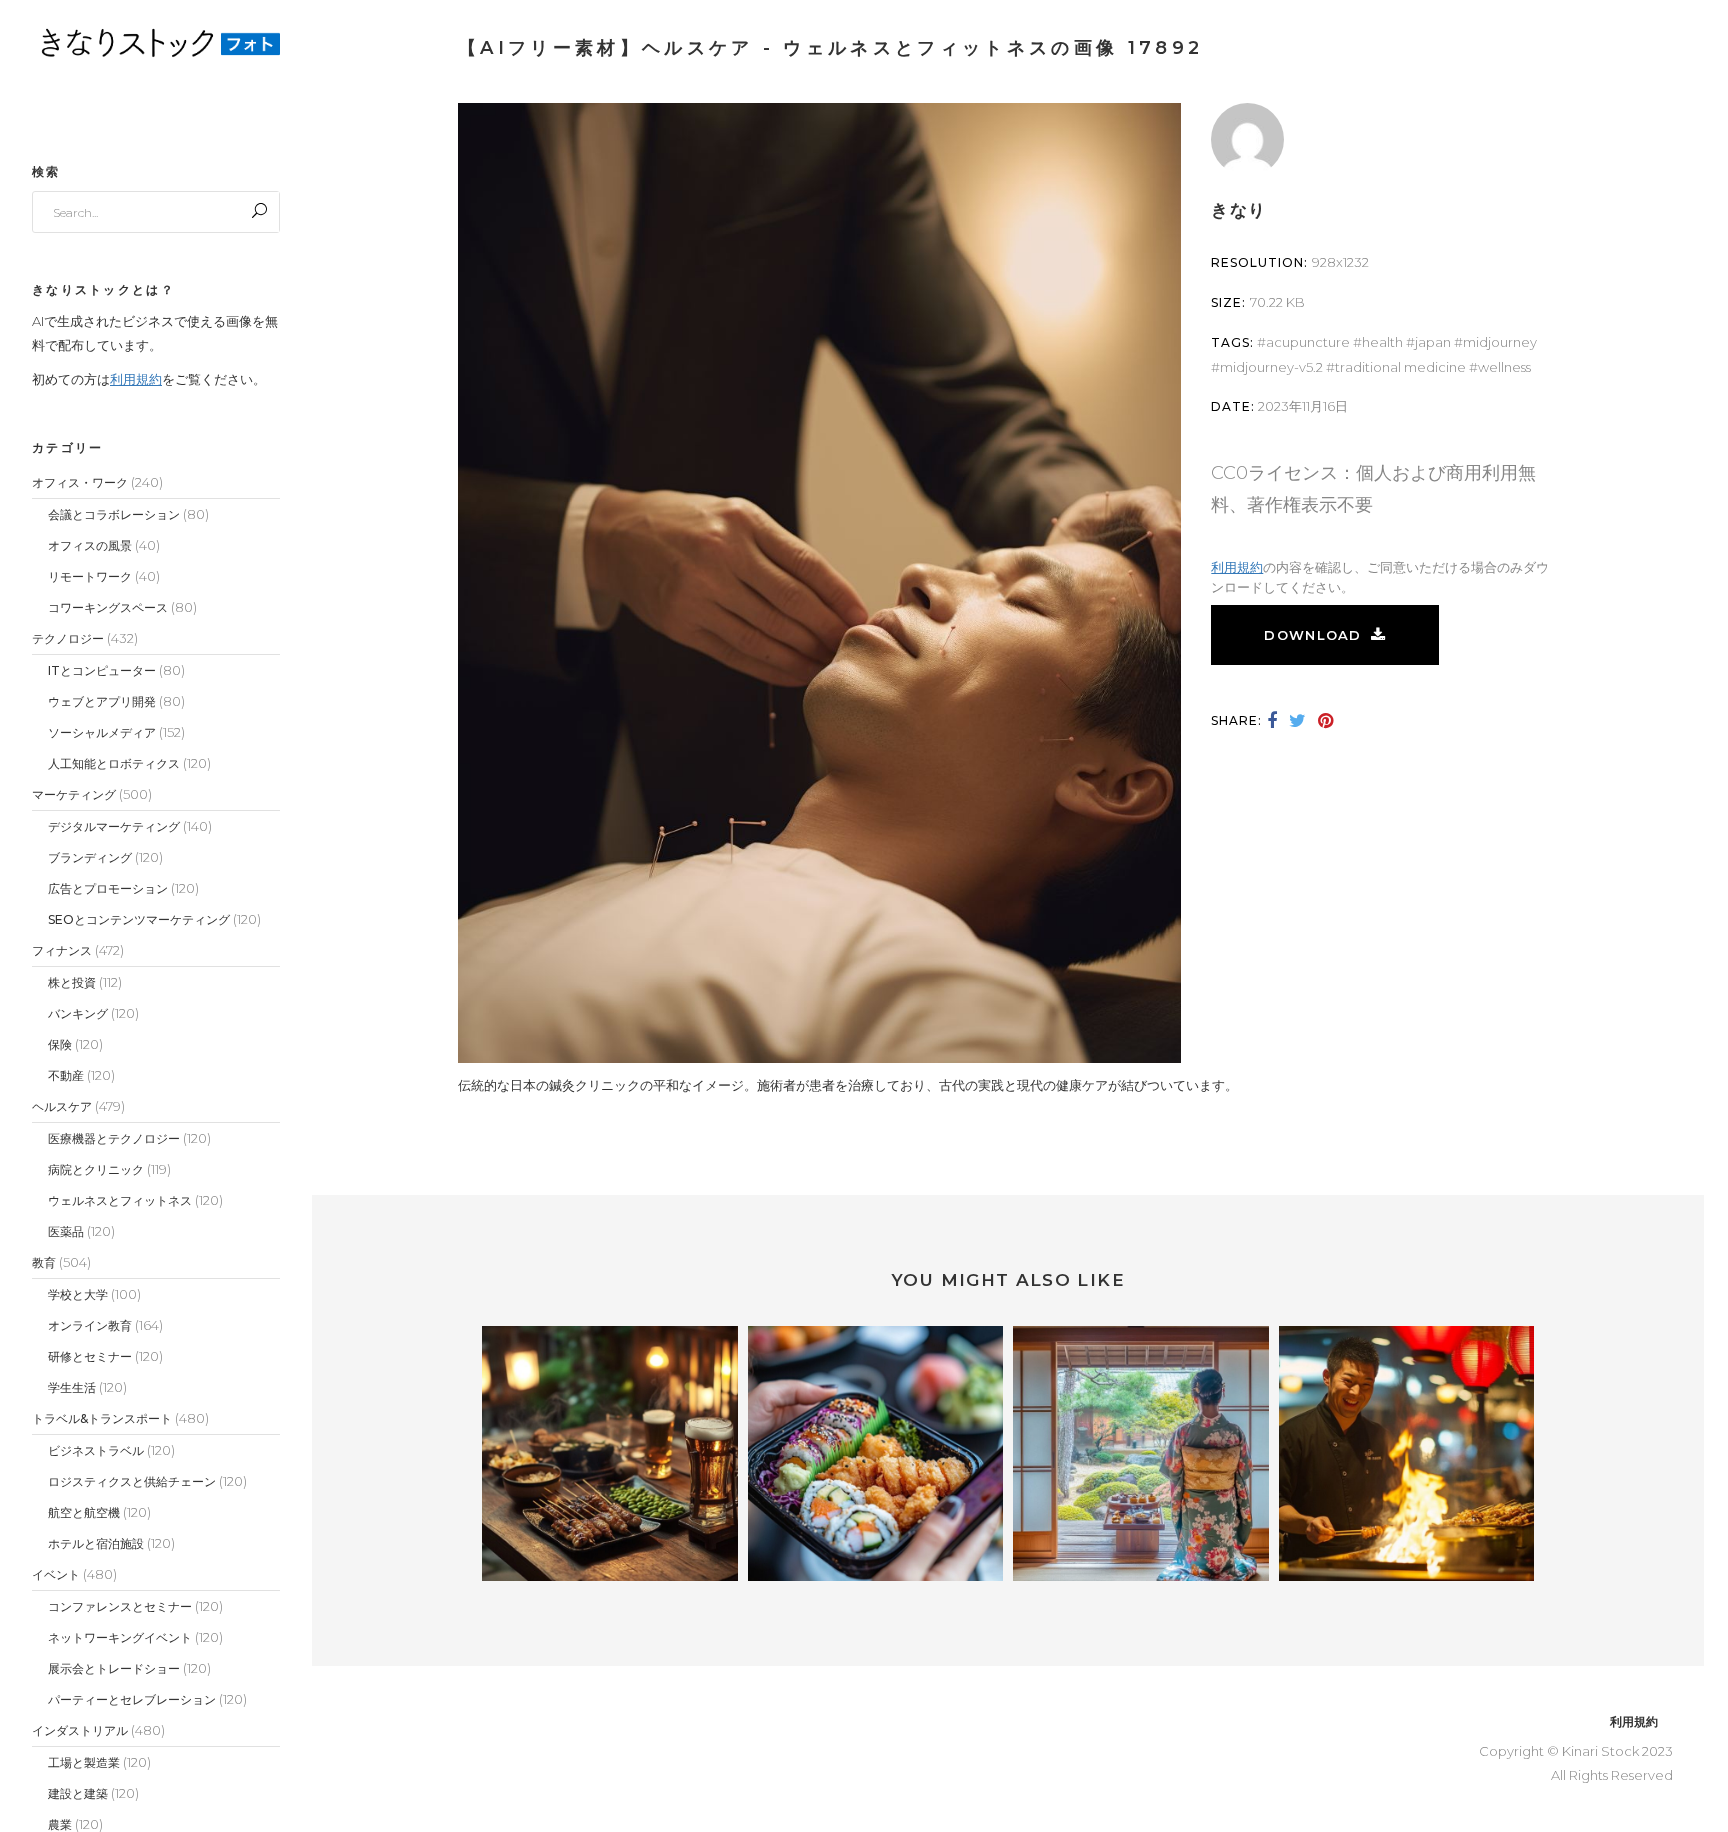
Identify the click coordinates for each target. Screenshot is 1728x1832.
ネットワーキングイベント (120, 1637)
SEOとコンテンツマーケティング (139, 919)
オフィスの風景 (90, 545)
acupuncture (1308, 342)
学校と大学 (78, 1294)
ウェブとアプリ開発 (102, 701)
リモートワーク (90, 576)
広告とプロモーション (108, 888)
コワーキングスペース (108, 607)
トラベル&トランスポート (102, 1418)
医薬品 (66, 1231)
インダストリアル (80, 1730)
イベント (56, 1574)
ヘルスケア (62, 1106)
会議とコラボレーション (114, 514)
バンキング (78, 1013)
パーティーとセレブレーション (132, 1699)
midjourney (1500, 342)
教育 (44, 1262)
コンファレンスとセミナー (120, 1606)
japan (1433, 342)
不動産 (66, 1075)
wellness (1504, 367)
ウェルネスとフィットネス (120, 1200)
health (1382, 342)
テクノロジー (68, 638)
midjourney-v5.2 (1271, 367)
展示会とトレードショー (114, 1668)
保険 (60, 1044)
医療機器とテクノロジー (114, 1138)
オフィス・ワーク (80, 482)
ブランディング (90, 857)
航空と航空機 (84, 1512)
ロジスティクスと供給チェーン (132, 1481)
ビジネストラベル (96, 1450)
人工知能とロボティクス (114, 763)
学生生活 (72, 1387)
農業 (60, 1824)
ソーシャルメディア (102, 732)
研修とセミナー (90, 1356)
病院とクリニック (96, 1169)
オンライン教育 (90, 1325)
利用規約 (136, 379)
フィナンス (62, 950)
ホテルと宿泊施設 (96, 1543)
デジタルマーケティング (114, 826)
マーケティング (74, 794)
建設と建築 (78, 1793)
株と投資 (72, 982)
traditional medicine (1400, 367)
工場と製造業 (84, 1762)
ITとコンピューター (102, 670)
